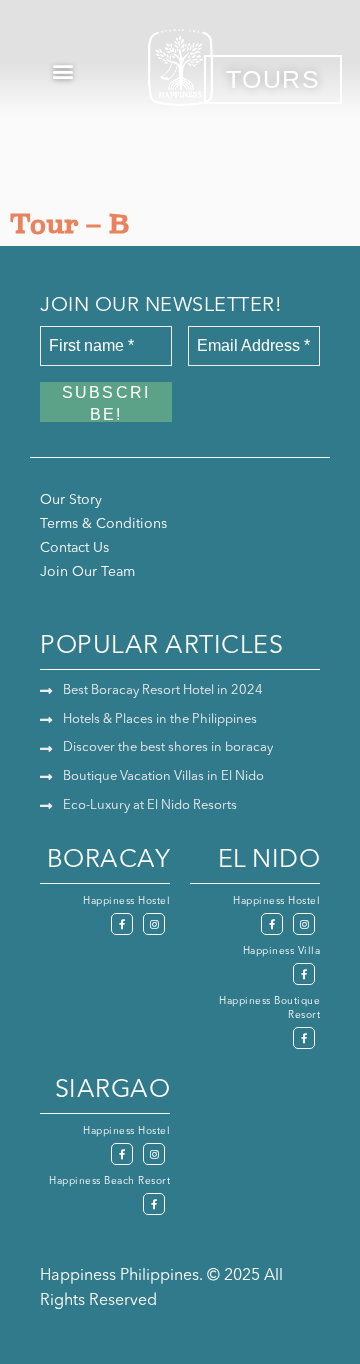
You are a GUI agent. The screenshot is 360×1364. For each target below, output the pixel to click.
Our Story (71, 500)
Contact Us (74, 548)
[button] (63, 70)
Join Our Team (87, 572)
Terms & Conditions (103, 524)
